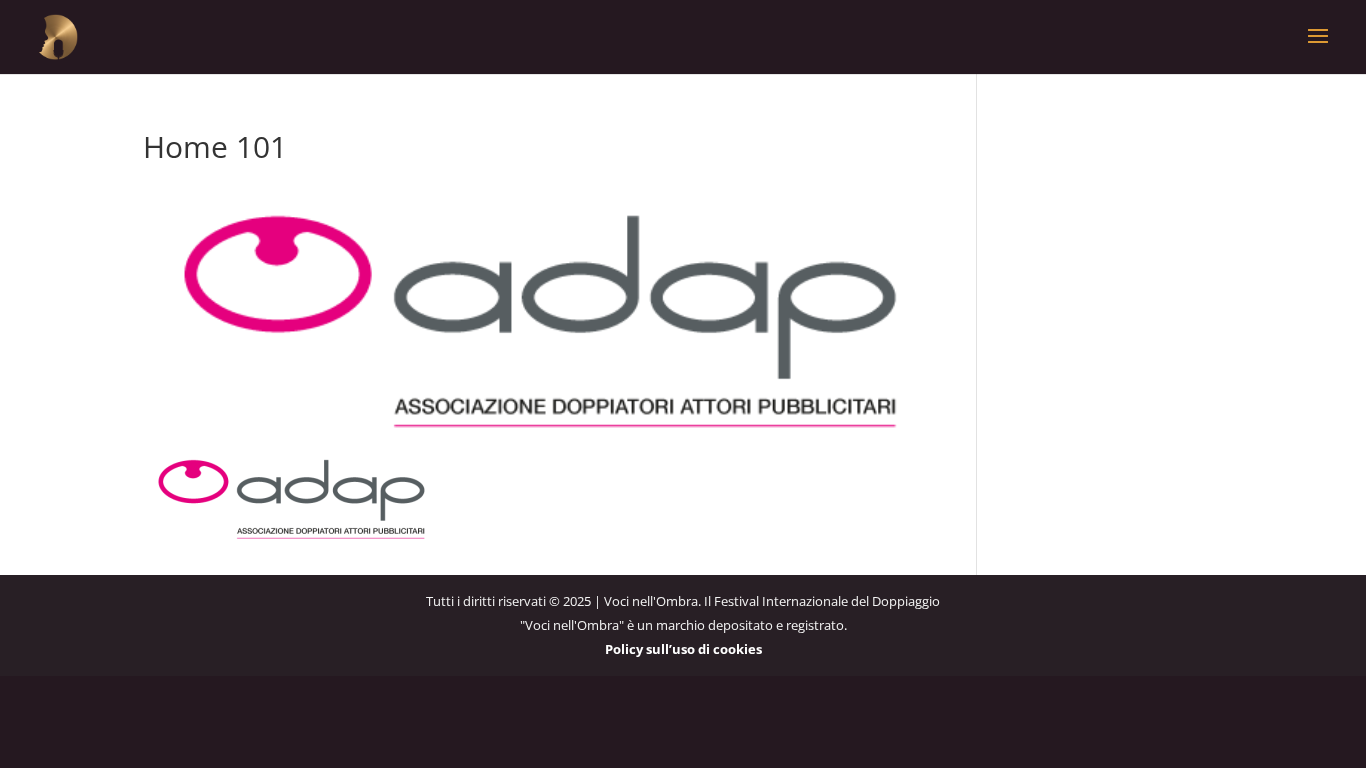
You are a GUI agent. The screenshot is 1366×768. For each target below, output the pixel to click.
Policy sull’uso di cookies (683, 649)
